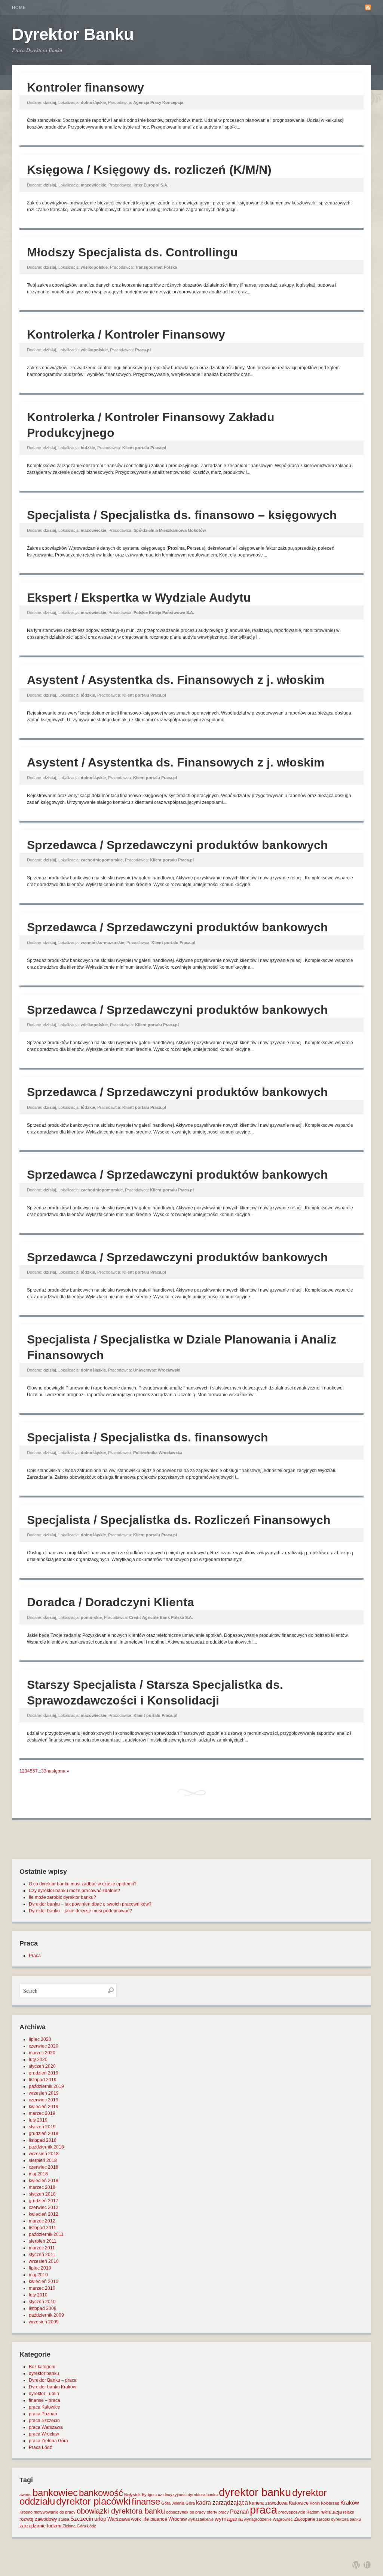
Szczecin (82, 2519)
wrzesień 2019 (44, 2093)
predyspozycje (292, 2512)
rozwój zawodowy (38, 2519)
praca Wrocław (44, 2434)
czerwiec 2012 (44, 2208)
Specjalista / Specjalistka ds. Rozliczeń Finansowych (179, 1520)
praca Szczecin (44, 2421)
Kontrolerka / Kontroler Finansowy (126, 334)
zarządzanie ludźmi (40, 2526)
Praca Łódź (40, 2447)
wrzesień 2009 (44, 2322)
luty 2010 (38, 2295)
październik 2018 (46, 2147)
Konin (315, 2503)
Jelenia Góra (183, 2503)
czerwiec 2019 (44, 2100)
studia (64, 2519)
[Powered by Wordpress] (356, 2565)
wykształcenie (201, 2519)
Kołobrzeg (330, 2503)
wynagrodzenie (258, 2519)
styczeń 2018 (42, 2194)
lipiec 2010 (40, 2268)
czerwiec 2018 (44, 2167)
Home (19, 7)
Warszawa (119, 2519)
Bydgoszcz (152, 2495)
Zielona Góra (74, 2526)
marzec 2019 (42, 2113)
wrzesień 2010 (44, 2261)
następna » (58, 1771)
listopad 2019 (43, 2080)
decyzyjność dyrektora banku (191, 2495)
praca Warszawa (46, 2427)
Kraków (350, 2503)
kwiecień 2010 (44, 2282)
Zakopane (305, 2519)
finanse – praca (45, 2400)
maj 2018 (38, 2174)
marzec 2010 (42, 2288)
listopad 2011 (42, 2228)
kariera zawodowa (268, 2503)
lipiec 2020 (40, 2039)
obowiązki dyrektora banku (121, 2511)
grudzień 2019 (44, 2073)
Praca (35, 1956)
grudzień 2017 (44, 2201)
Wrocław (177, 2519)
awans (25, 2495)
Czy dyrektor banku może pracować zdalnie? (74, 1891)
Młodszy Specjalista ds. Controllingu (132, 252)
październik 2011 (46, 2234)
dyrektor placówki (93, 2501)
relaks (349, 2512)
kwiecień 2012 (44, 2214)
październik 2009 (46, 2315)
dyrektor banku (44, 2373)
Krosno (26, 2512)
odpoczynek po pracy (186, 2512)
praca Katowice (45, 2407)
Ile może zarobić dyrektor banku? (62, 1897)
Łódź (92, 2526)
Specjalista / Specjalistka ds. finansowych (148, 1437)
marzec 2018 (42, 2187)
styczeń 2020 (42, 2066)
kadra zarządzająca (222, 2503)
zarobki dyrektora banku (339, 2519)
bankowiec (55, 2493)
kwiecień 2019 (44, 2107)
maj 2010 (38, 2275)
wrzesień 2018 (44, 2154)
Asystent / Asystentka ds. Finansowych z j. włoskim (176, 680)
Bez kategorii (42, 2367)
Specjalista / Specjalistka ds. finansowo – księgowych (182, 515)
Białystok (132, 2495)
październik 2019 (46, 2086)
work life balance (149, 2519)
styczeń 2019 (42, 2127)
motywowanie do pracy (55, 2512)
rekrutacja (331, 2512)
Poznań (239, 2512)
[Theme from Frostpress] (367, 2565)
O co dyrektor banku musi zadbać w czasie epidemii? (83, 1884)
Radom (313, 2512)
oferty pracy (218, 2512)
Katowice (299, 2503)
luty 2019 (38, 2120)
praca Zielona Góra (48, 2441)
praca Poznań (43, 2414)
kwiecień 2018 (44, 2181)
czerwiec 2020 (44, 2046)
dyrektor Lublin (44, 2394)
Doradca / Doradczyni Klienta (111, 1602)
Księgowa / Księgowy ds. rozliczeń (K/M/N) (149, 170)
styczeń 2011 (42, 2255)
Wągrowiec (283, 2519)
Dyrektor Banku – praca (53, 2380)
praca (263, 2510)
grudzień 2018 (44, 2134)
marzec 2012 (42, 2221)
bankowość (101, 2493)
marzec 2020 (42, 2053)
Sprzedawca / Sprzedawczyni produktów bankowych (177, 845)
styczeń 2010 (42, 2302)
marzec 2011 (42, 2248)
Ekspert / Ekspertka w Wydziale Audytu (139, 598)
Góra (166, 2503)
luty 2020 (38, 2060)
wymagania (229, 2519)
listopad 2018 (43, 2140)
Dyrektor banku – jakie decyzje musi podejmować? (80, 1911)
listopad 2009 (43, 2308)
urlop (100, 2519)
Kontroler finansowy (85, 87)
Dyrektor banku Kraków (53, 2387)
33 (44, 1771)
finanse (146, 2501)
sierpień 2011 (43, 2241)
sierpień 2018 (43, 2160)
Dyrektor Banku (73, 34)
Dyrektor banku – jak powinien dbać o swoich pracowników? (90, 1904)
